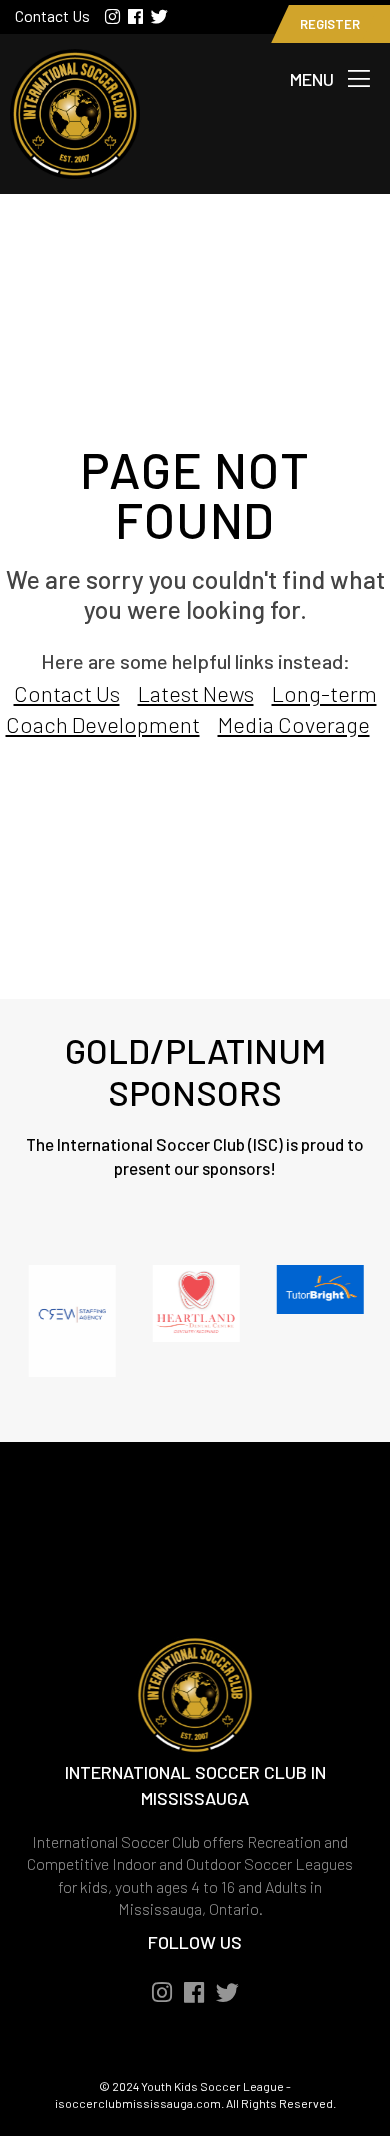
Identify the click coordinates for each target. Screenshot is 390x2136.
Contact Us (52, 15)
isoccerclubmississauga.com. (139, 2103)
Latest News (196, 693)
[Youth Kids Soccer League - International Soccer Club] (75, 166)
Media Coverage (294, 724)
